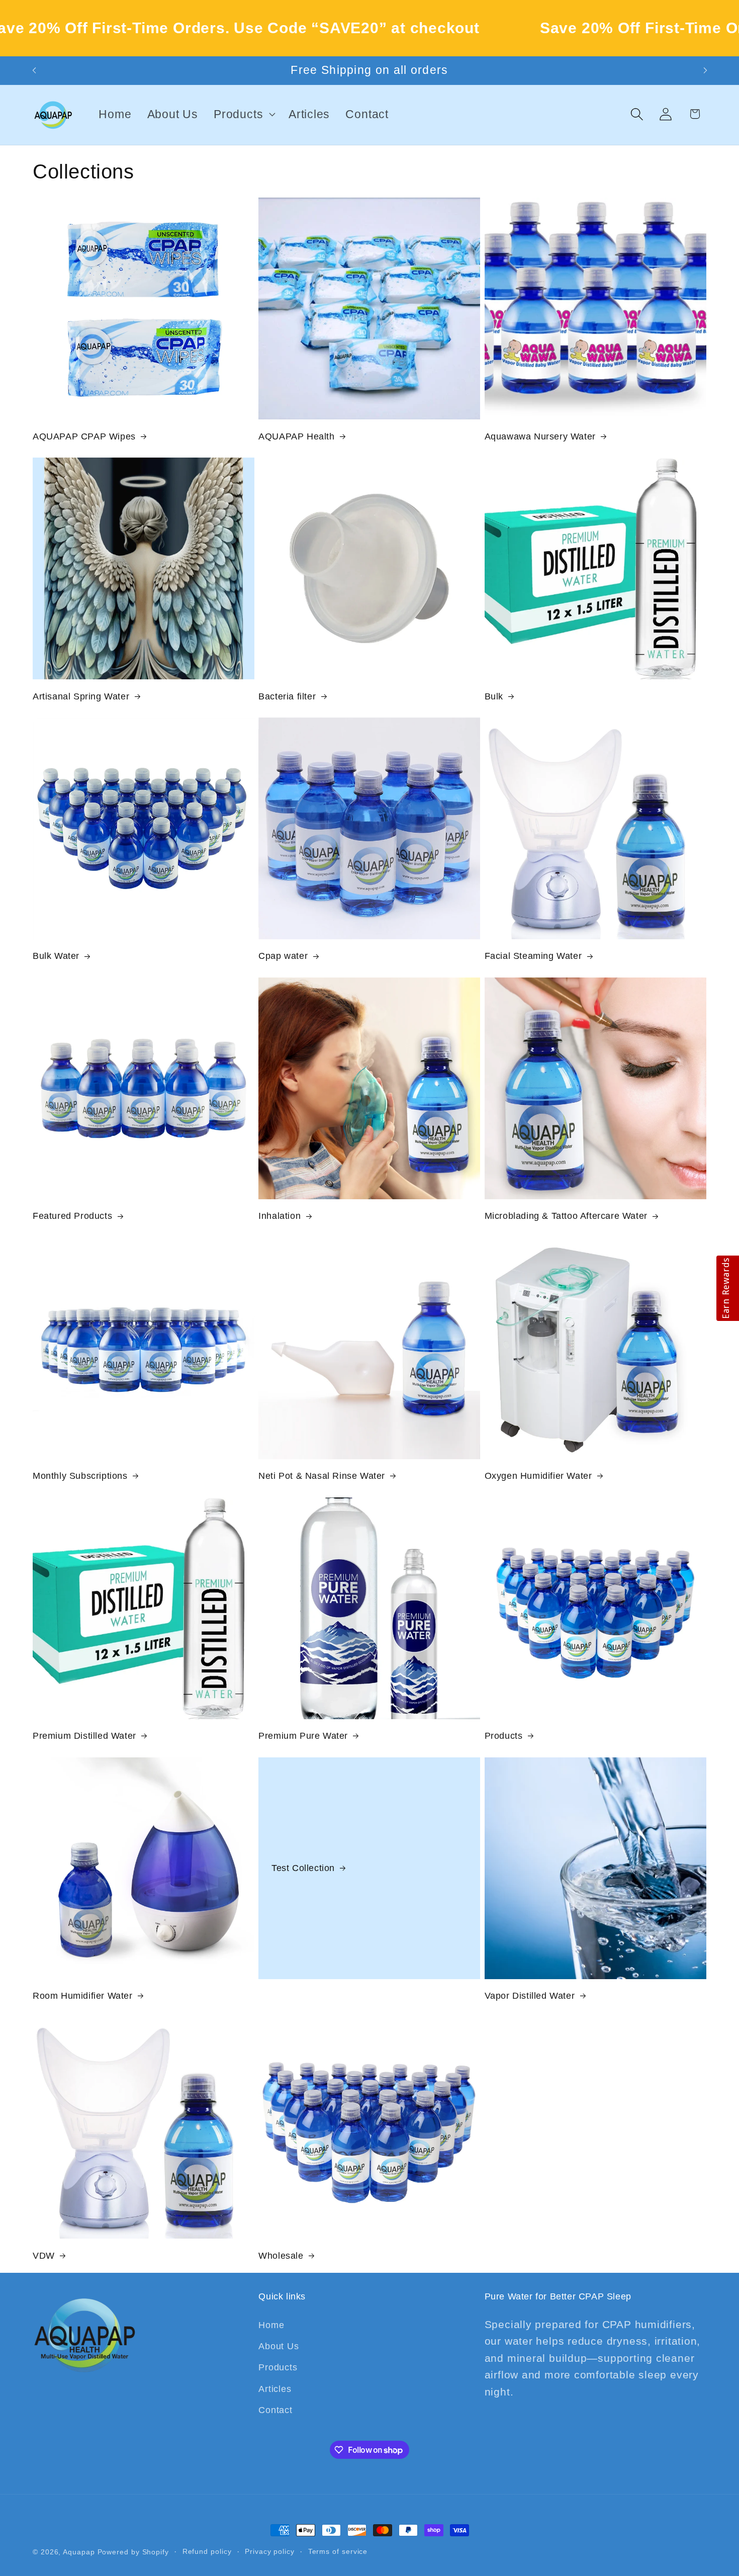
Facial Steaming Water (533, 956)
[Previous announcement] (34, 71)
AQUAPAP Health (296, 436)
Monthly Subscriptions (80, 1476)
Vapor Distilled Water (530, 1996)
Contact (275, 2410)
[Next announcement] (705, 71)
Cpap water (283, 956)
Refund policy (207, 2551)
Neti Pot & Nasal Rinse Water (322, 1476)
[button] (244, 114)
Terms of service (338, 2551)
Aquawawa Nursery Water (540, 436)
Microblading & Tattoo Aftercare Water (566, 1216)
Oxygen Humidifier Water (538, 1476)
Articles (275, 2389)
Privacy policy (270, 2551)
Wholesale (281, 2256)
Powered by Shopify (133, 2552)
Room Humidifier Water (83, 1996)
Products (504, 1736)
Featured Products (72, 1216)
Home (271, 2325)
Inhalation (280, 1216)
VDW (44, 2256)
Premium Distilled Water (84, 1736)
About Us (279, 2346)
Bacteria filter (287, 696)
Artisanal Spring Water (81, 696)
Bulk (494, 696)
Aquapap (79, 2552)
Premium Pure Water (303, 1736)
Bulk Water (56, 956)
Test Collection (303, 1868)
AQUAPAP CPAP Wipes (84, 436)
